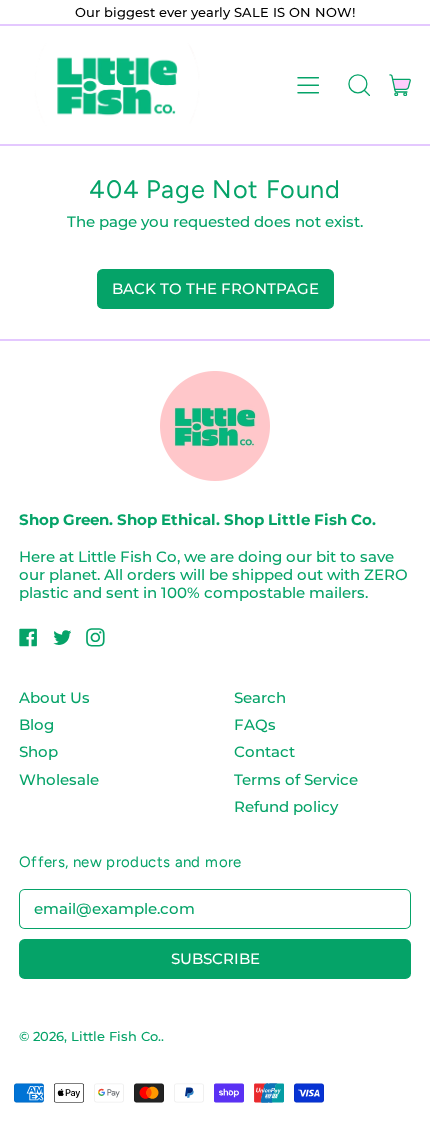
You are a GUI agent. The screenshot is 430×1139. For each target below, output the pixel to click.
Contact (264, 751)
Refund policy (286, 806)
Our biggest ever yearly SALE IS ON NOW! (215, 12)
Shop (38, 751)
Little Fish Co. (116, 1036)
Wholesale (59, 779)
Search (260, 697)
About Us (54, 697)
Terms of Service (296, 779)
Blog (36, 724)
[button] (358, 85)
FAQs (255, 724)
